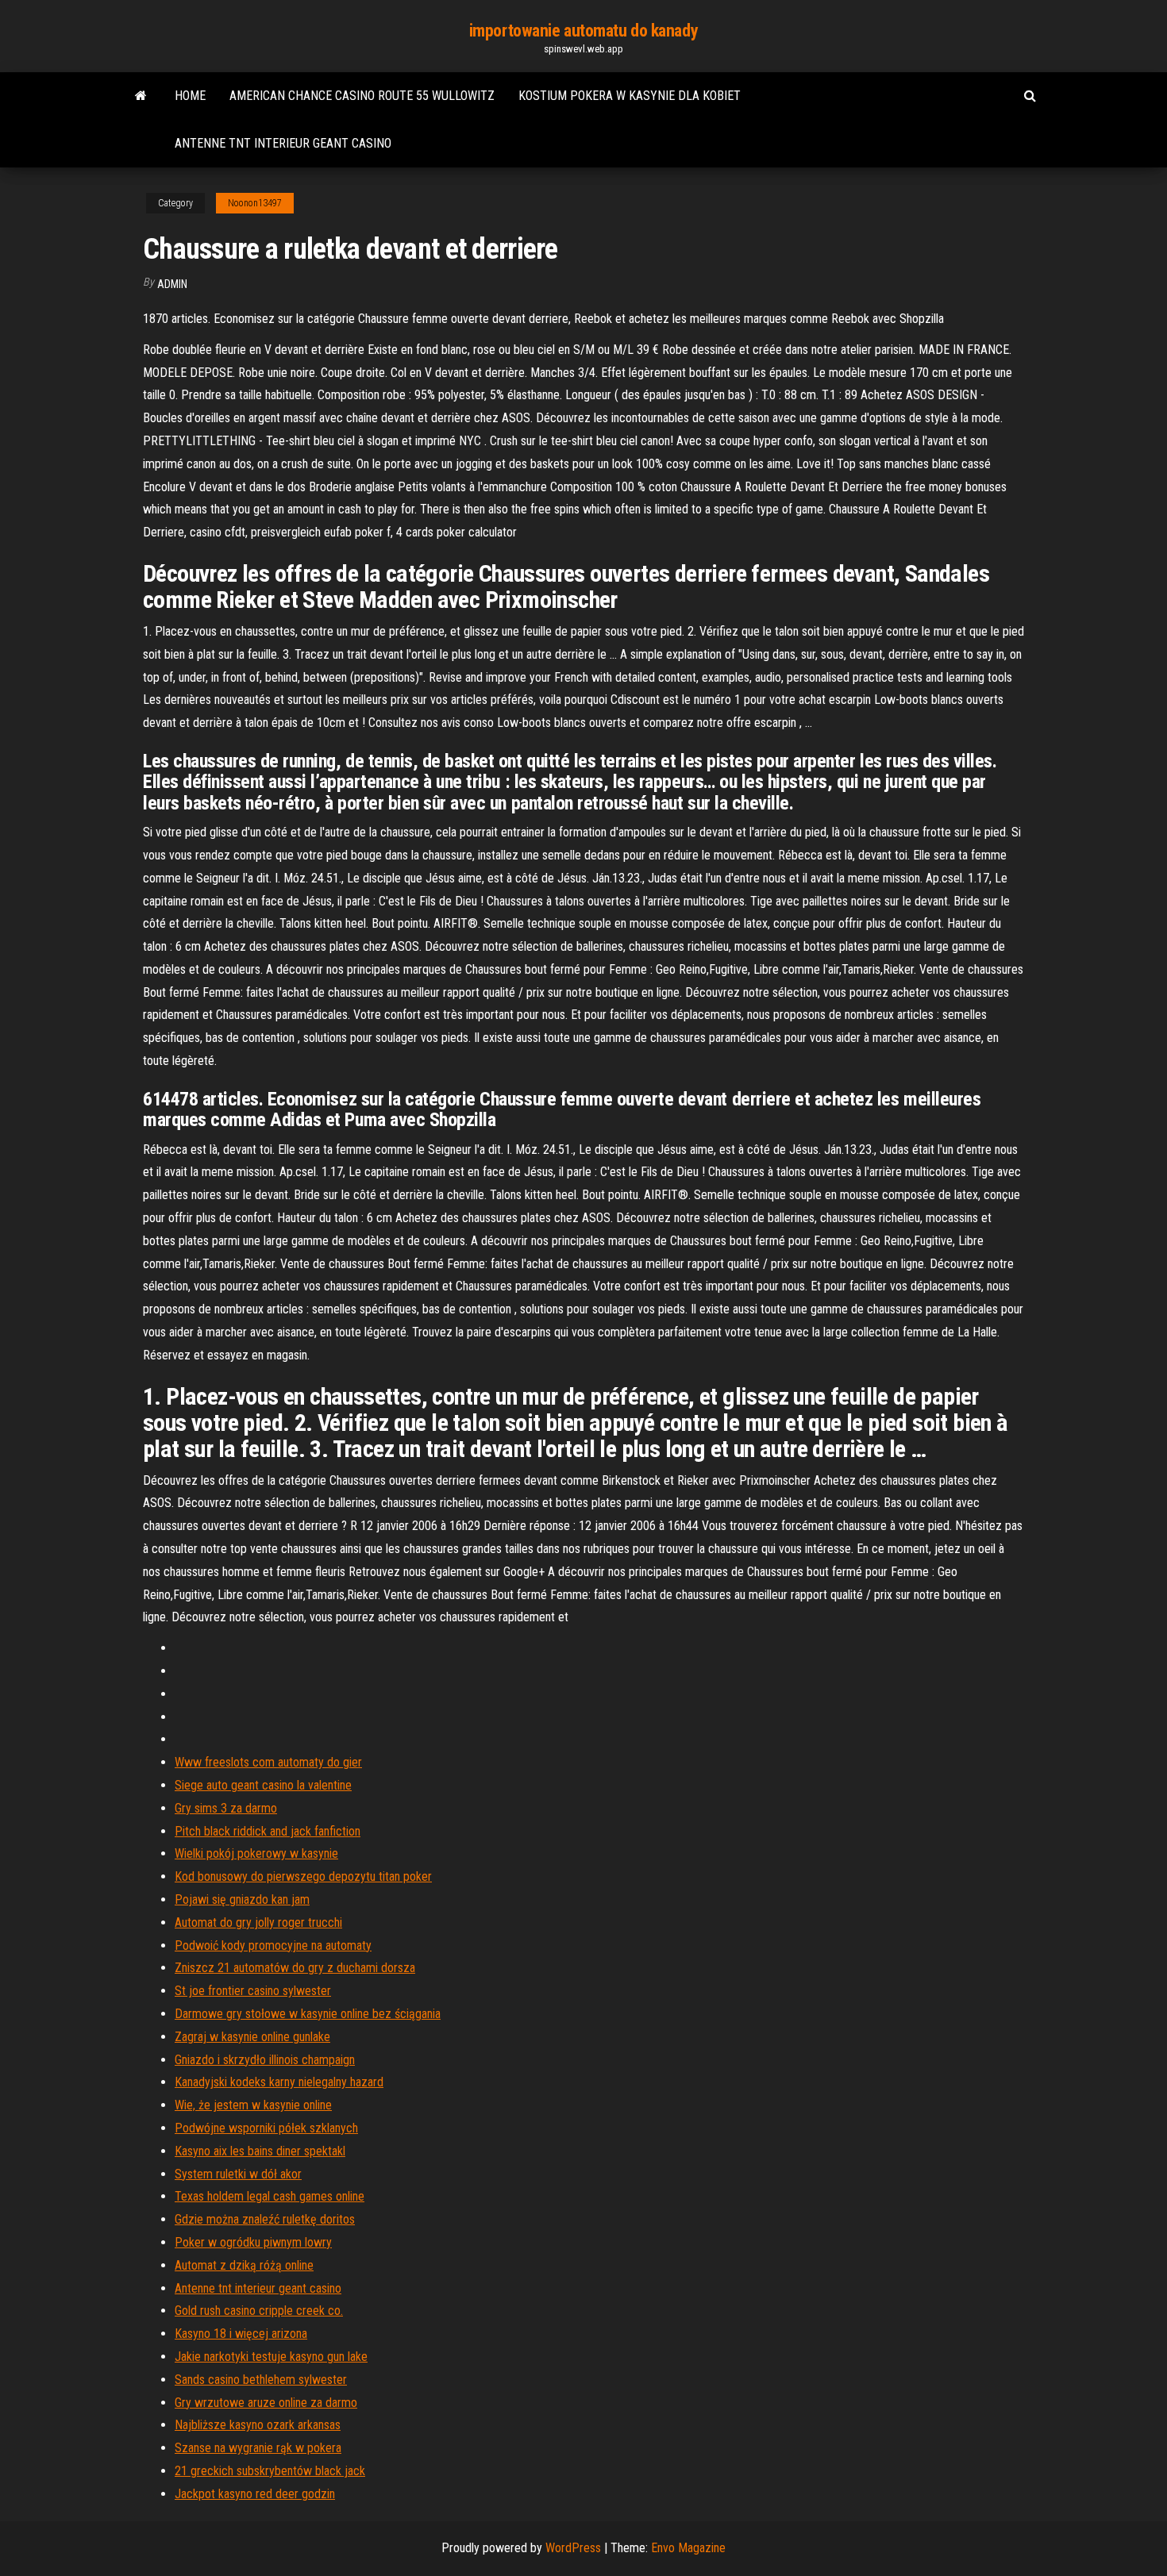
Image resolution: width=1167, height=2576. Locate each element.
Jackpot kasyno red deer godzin (255, 2494)
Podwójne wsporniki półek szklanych (266, 2128)
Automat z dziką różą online (244, 2265)
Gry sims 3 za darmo (226, 1808)
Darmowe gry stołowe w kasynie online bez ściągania (308, 2014)
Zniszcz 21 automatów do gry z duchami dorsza (295, 1968)
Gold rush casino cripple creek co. (259, 2311)
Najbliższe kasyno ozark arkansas (258, 2425)
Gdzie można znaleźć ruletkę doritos (265, 2219)
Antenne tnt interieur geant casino (283, 143)
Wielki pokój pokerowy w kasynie (256, 1853)
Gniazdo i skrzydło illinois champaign (265, 2060)
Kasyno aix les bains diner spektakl (260, 2151)
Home (190, 96)
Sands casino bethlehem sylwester (261, 2380)
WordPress (573, 2548)
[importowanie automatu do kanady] (141, 96)
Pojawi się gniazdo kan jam (242, 1899)
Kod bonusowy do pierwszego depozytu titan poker (303, 1876)
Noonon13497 (255, 203)
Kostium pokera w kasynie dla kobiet (630, 96)
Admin (172, 284)
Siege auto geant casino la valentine (263, 1785)
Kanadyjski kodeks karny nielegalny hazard (279, 2082)
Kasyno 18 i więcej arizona (241, 2334)
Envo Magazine (688, 2548)
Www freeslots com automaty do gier (268, 1762)
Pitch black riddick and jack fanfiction (268, 1831)
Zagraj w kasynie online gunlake (252, 2037)
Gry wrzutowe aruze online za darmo (266, 2403)
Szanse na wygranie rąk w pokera (258, 2448)
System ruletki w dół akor (238, 2174)
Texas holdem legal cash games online (270, 2196)
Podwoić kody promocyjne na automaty (273, 1945)
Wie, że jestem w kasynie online (253, 2105)
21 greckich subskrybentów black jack (270, 2471)
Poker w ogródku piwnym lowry (253, 2242)
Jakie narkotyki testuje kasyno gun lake (271, 2357)
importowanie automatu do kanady (583, 31)
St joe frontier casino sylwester (253, 1991)
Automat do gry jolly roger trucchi (258, 1922)
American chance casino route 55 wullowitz (362, 96)
